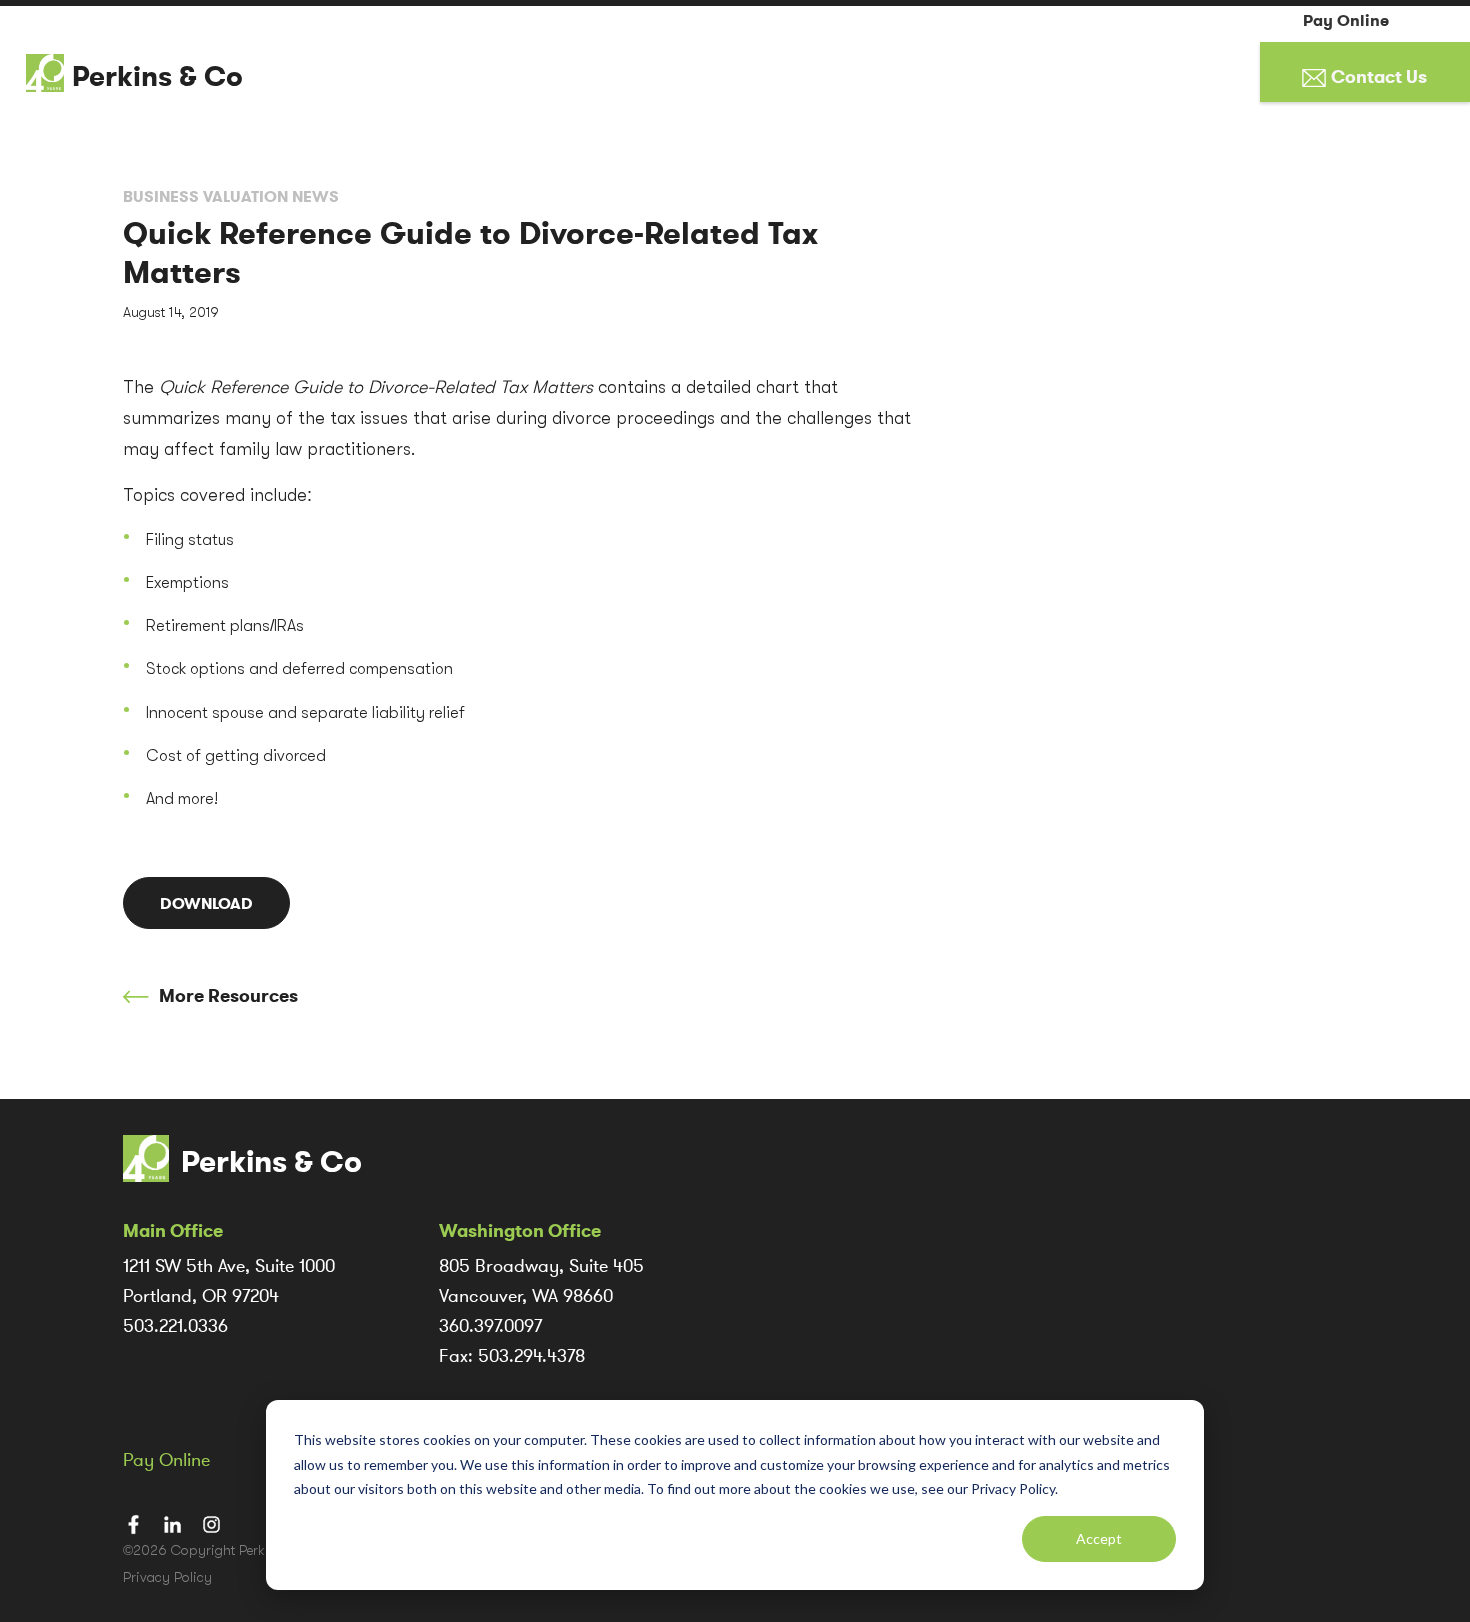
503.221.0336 (175, 1326)
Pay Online (1346, 21)
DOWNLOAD (206, 903)
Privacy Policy (167, 1577)
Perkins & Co (157, 77)
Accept (1099, 1538)
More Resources (226, 996)
